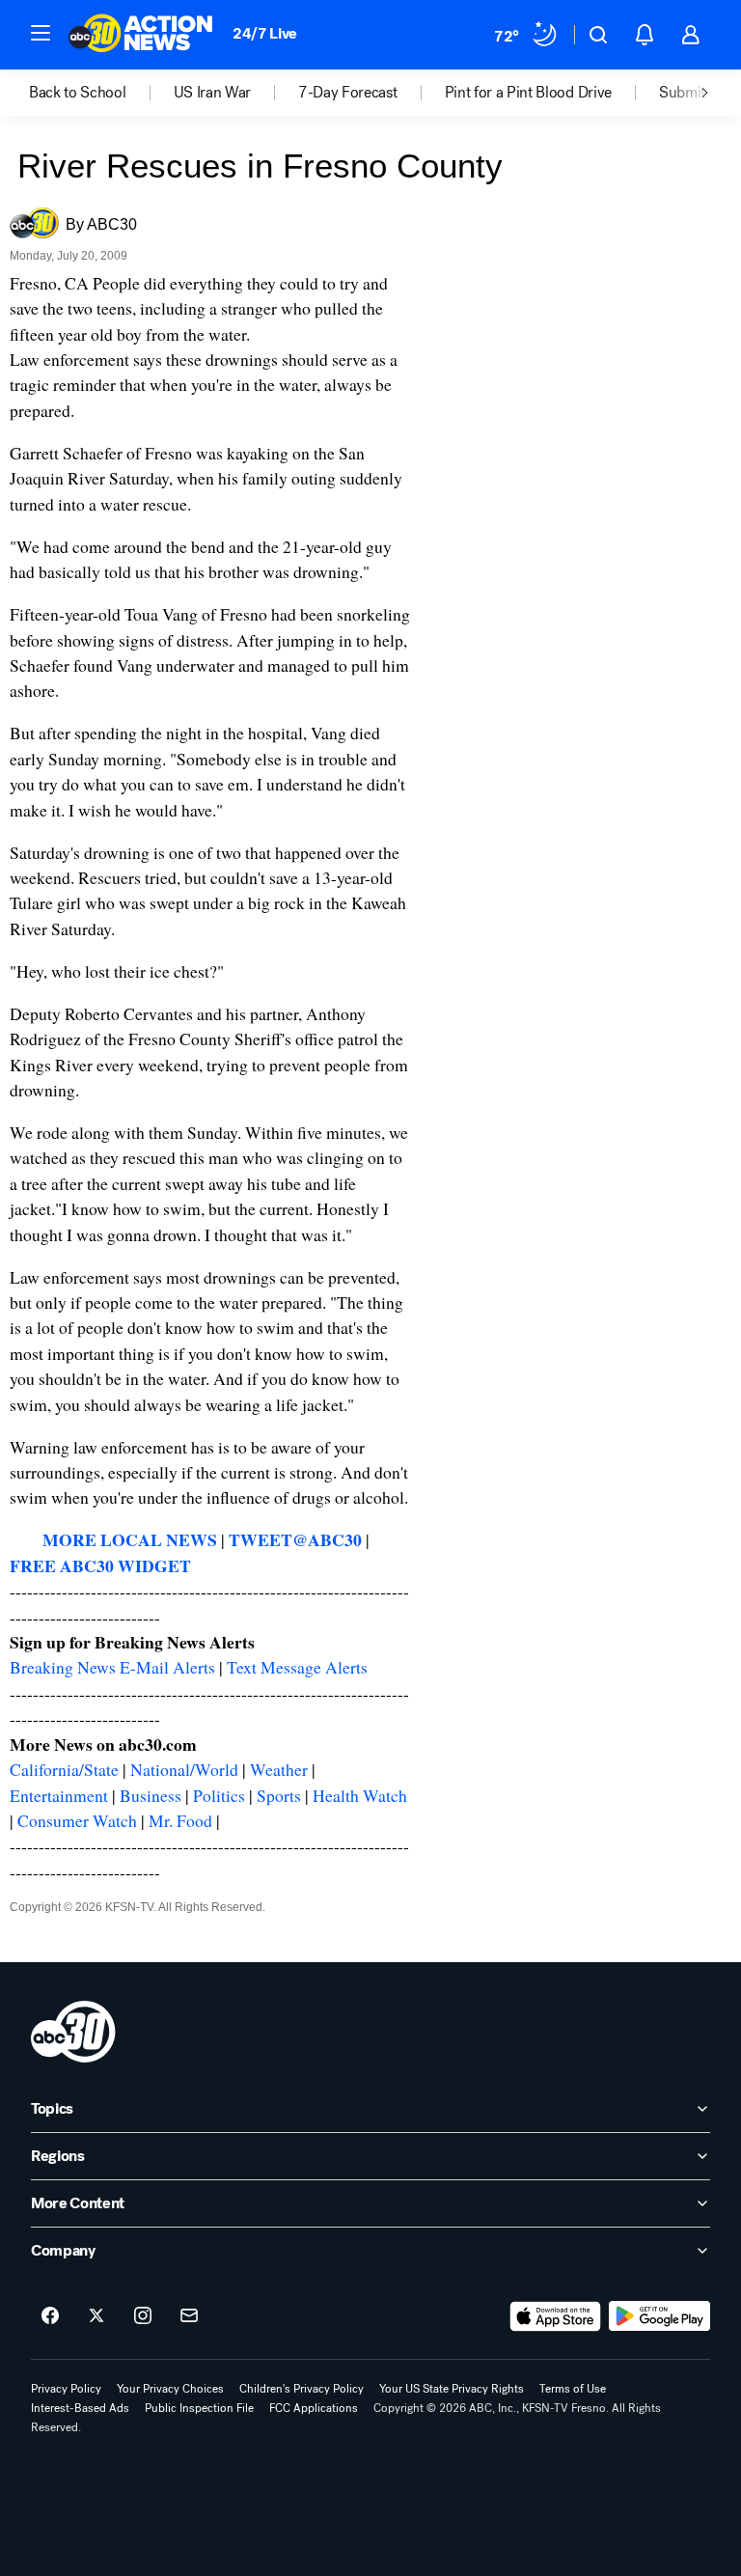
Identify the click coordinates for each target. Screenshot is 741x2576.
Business (151, 1795)
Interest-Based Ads (80, 2408)
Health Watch (360, 1795)
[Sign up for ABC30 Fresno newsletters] (189, 2316)
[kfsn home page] (73, 2032)
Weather (279, 1769)
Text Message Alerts (297, 1667)
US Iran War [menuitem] (212, 93)
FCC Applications (314, 2408)
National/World (184, 1769)
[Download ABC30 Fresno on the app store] (556, 2316)
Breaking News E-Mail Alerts (112, 1667)
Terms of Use (573, 2389)
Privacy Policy (66, 2389)
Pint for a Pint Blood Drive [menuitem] (528, 93)
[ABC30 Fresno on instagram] (143, 2316)
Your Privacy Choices (170, 2389)
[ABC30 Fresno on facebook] (50, 2316)
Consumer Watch (77, 1820)
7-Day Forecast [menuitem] (348, 93)
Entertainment (59, 1795)
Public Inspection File (199, 2408)
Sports (279, 1795)
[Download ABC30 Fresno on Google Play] (659, 2316)
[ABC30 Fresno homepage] (141, 35)
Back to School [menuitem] (78, 93)
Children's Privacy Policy (302, 2389)
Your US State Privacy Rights (452, 2389)
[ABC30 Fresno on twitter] (96, 2316)
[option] (101, 93)
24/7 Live (265, 33)
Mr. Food (180, 1820)
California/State (64, 1769)
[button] (41, 33)
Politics (219, 1795)
